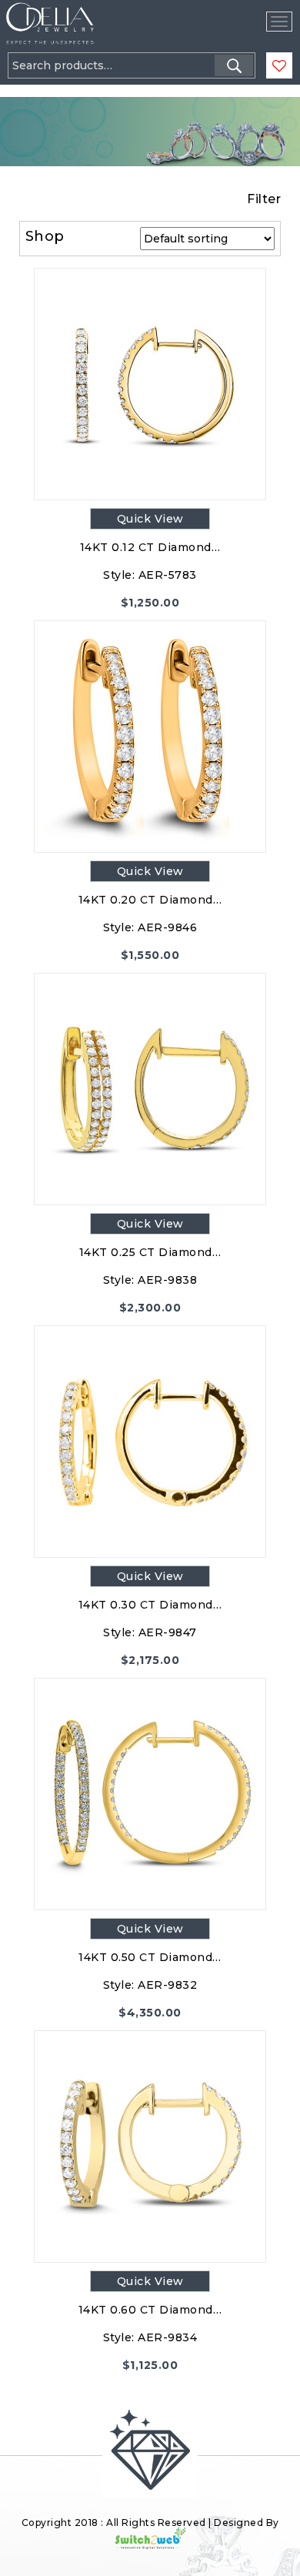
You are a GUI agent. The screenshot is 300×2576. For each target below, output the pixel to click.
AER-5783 (168, 575)
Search (234, 65)
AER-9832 (167, 1985)
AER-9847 (168, 1632)
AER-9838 (167, 1280)
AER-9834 (167, 2337)
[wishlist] (279, 66)
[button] (52, 86)
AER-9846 (167, 927)
